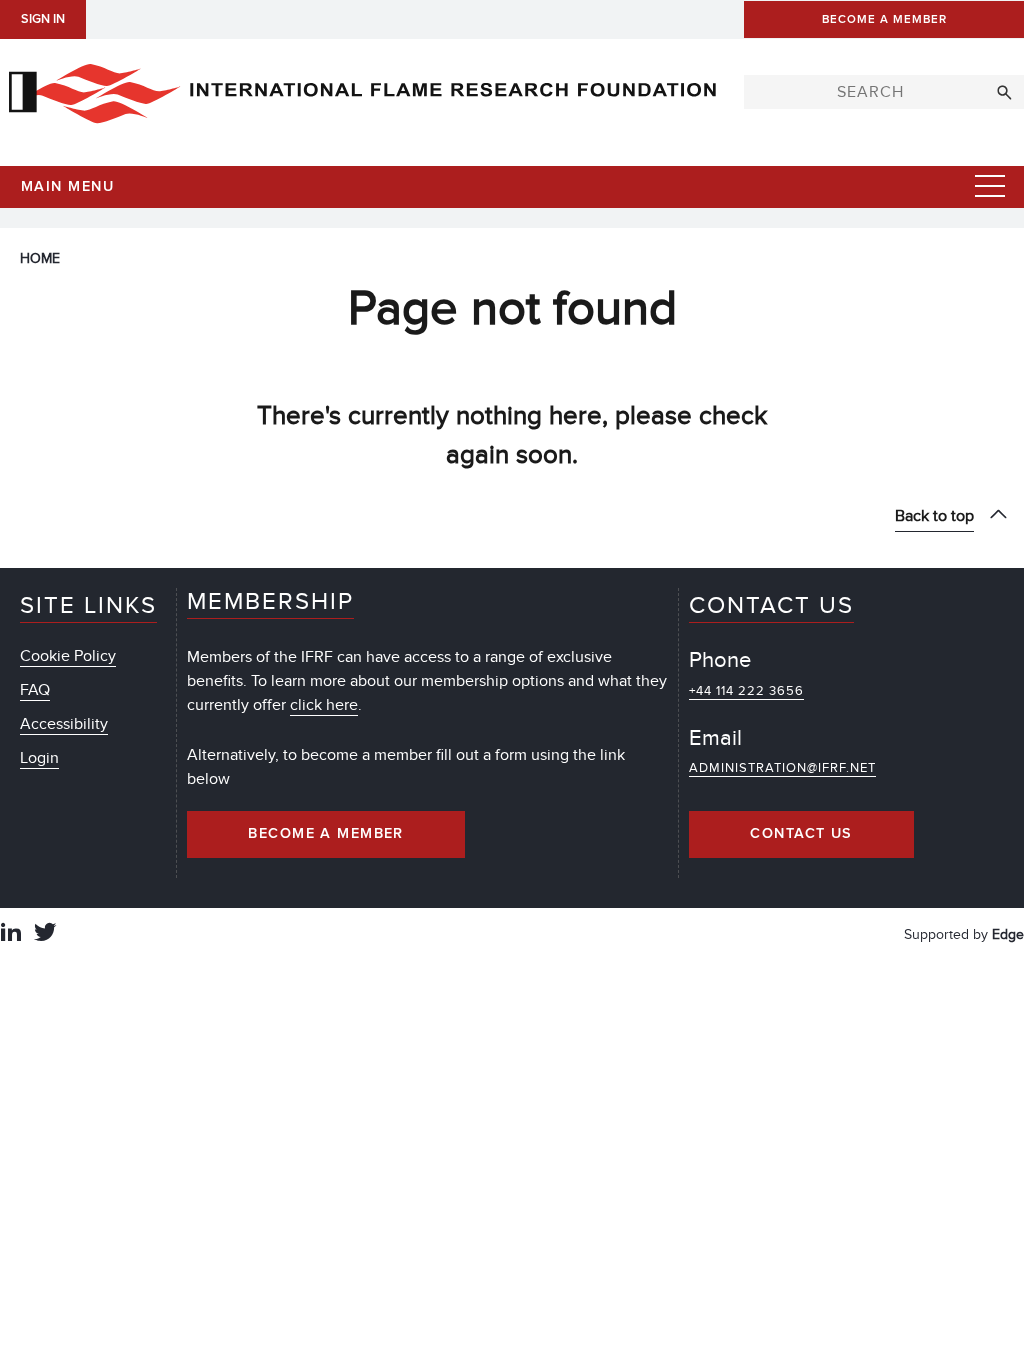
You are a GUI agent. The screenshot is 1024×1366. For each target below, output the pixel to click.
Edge (1008, 934)
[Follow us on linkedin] (11, 934)
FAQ (35, 690)
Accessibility (64, 724)
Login (39, 758)
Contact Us (801, 834)
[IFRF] (362, 89)
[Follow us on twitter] (45, 934)
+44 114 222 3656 (746, 691)
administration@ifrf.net (782, 768)
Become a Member (326, 834)
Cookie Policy (68, 656)
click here (324, 705)
